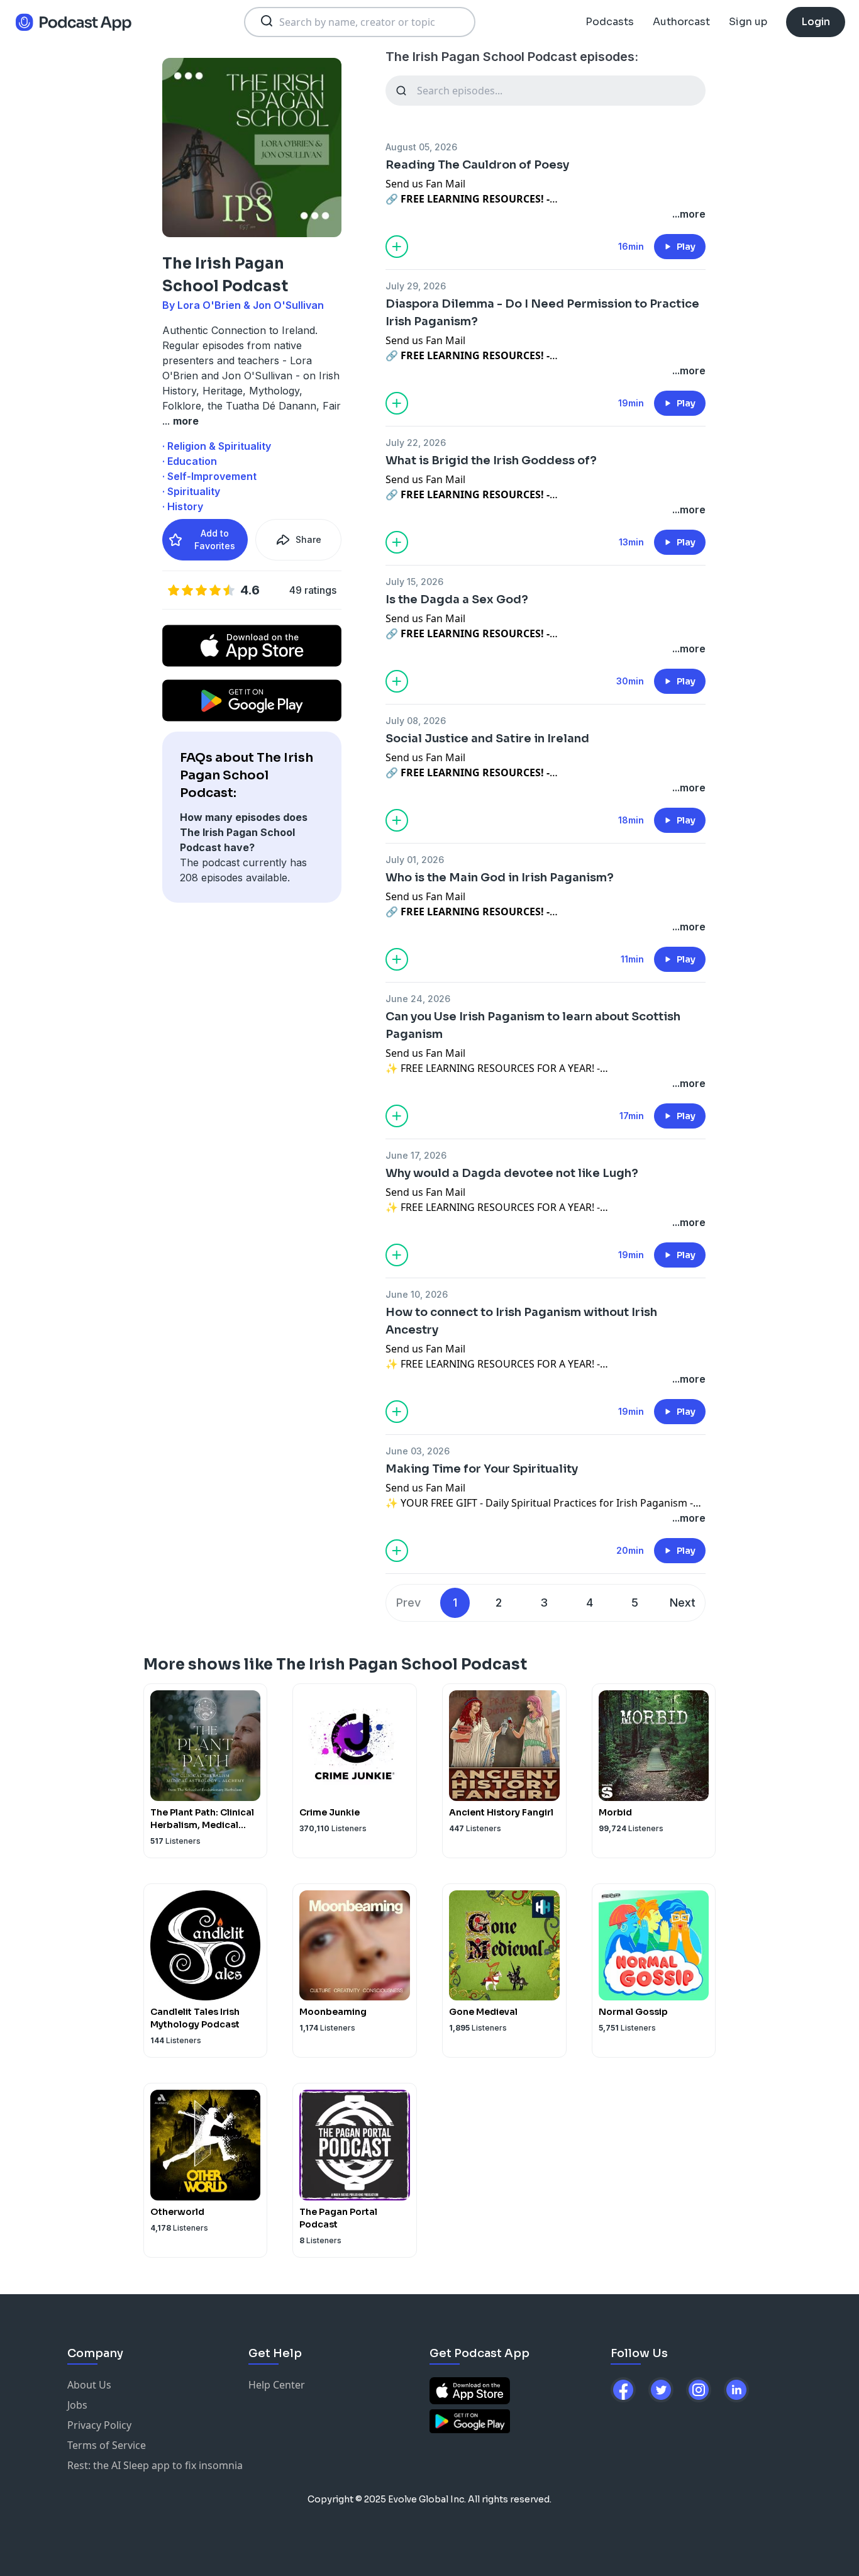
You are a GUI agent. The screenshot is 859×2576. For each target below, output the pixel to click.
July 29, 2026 (416, 286)
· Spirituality (191, 491)
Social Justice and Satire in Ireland (487, 739)
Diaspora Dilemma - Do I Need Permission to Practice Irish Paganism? (542, 313)
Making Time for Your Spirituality (482, 1469)
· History (183, 506)
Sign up (748, 22)
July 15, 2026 (414, 582)
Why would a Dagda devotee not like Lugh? (512, 1173)
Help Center (277, 2385)
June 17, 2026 (416, 1155)
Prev (408, 1603)
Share (308, 539)
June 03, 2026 (418, 1451)
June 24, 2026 (418, 999)
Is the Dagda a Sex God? (457, 599)
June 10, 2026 (417, 1294)
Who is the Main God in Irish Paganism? (500, 878)
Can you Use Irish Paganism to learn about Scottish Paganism (533, 1025)
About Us (89, 2385)
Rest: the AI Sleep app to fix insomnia (155, 2465)
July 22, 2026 (416, 443)
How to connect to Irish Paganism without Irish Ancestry (521, 1321)
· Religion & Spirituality (217, 446)
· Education (190, 461)
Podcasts (610, 22)
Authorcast (681, 22)
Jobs (77, 2405)
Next (683, 1603)
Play (686, 247)
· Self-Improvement (209, 476)
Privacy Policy (99, 2425)
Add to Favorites (215, 539)
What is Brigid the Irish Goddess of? (491, 460)
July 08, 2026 (416, 721)
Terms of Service (107, 2445)
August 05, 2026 (421, 147)
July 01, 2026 (415, 860)
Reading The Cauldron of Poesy (477, 165)
